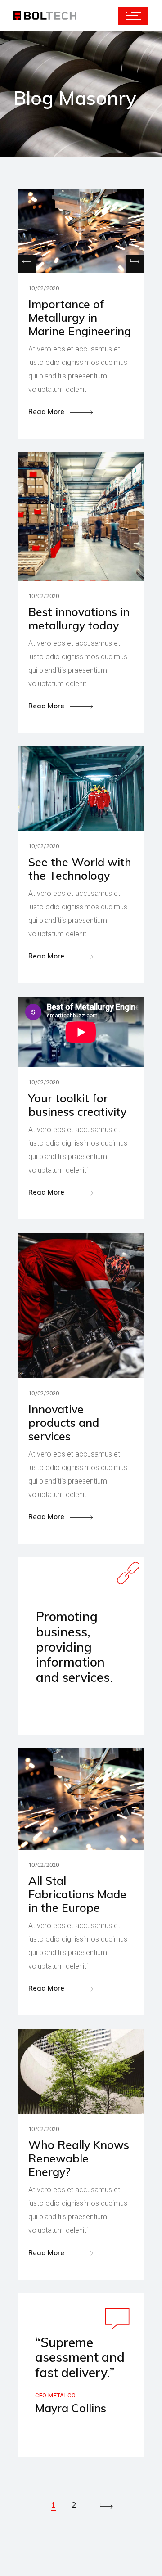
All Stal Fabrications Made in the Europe (77, 1894)
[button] (135, 264)
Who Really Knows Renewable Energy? (79, 2158)
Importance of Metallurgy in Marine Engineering (80, 317)
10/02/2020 (44, 288)
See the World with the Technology (80, 869)
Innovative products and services (64, 1423)
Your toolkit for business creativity (77, 1105)
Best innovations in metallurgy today (79, 618)
